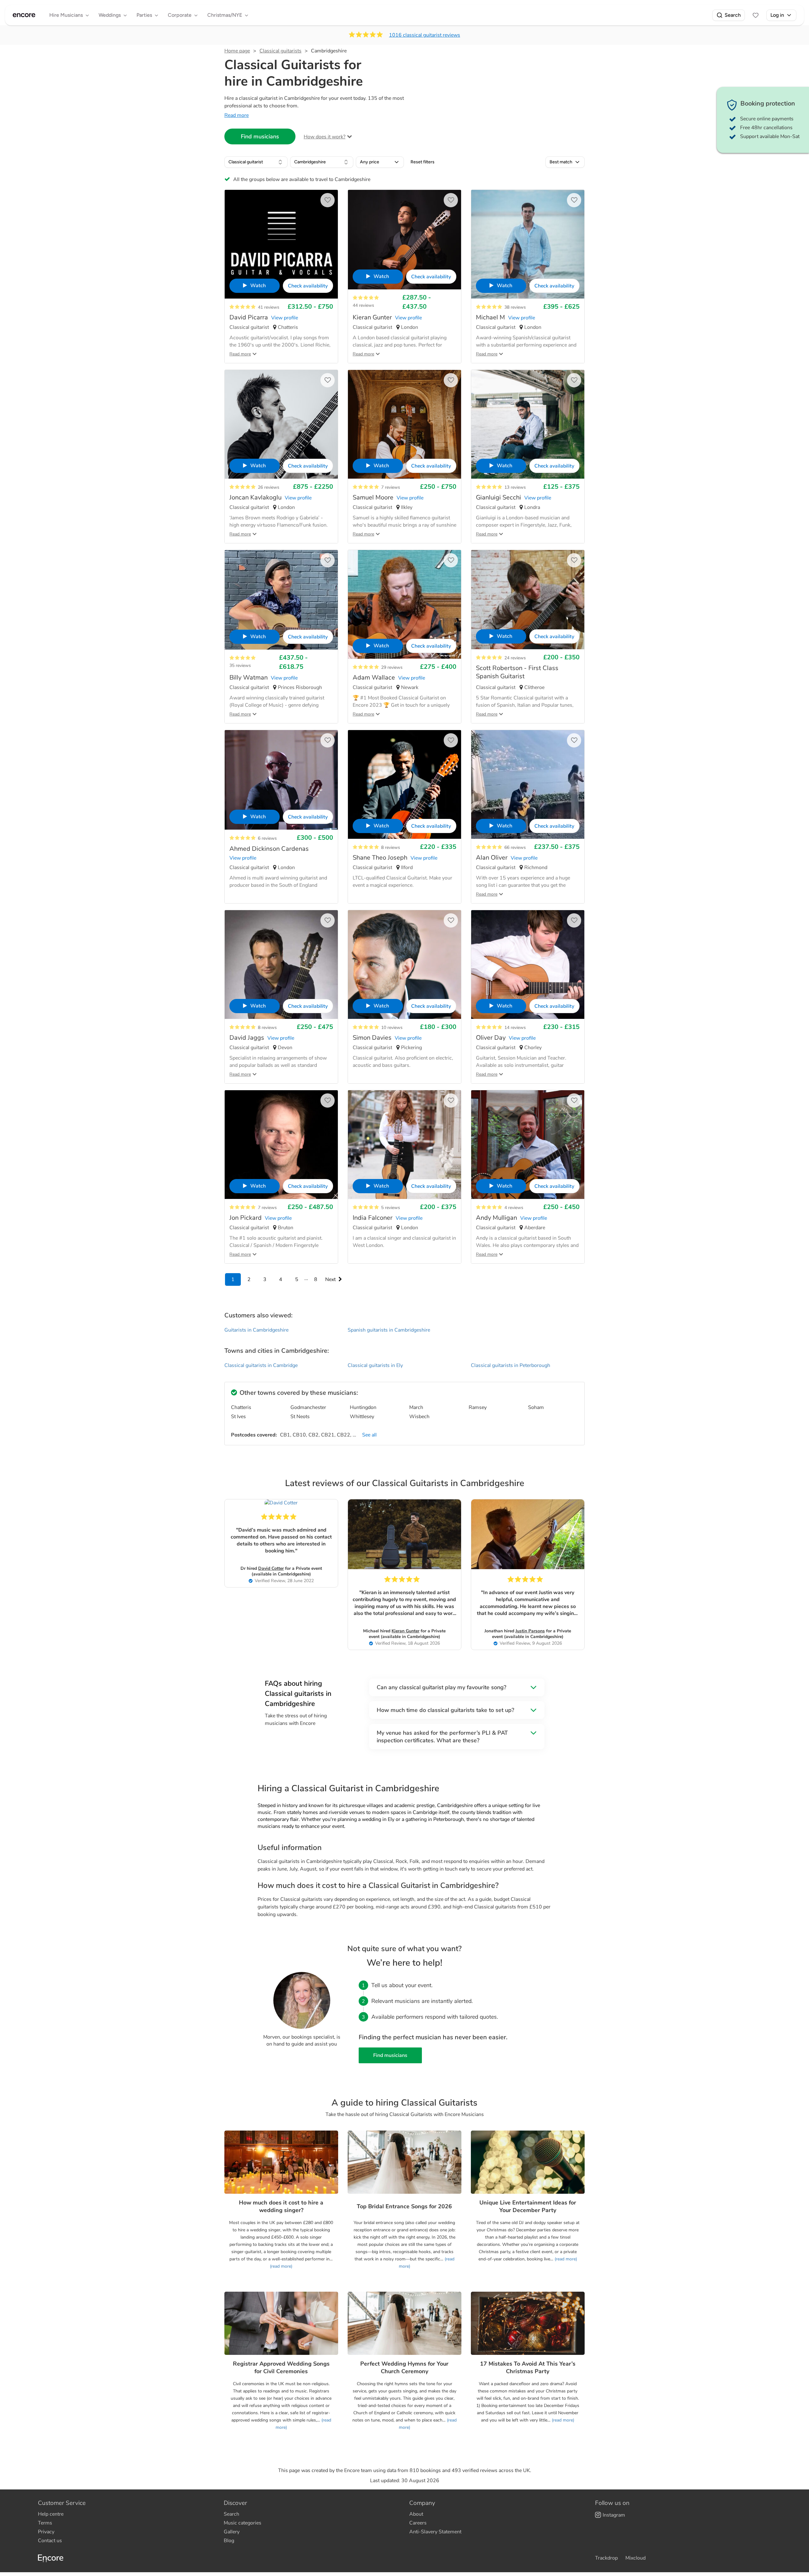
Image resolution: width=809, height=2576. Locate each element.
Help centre (51, 2514)
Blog (229, 2541)
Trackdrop (606, 2558)
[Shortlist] (756, 15)
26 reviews (269, 487)
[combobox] (256, 162)
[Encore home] (24, 15)
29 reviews (392, 667)
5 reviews (391, 1208)
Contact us (50, 2541)
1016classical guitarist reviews (425, 35)
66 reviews (515, 847)
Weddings (110, 15)
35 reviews (240, 665)
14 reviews (515, 1028)
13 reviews (515, 487)
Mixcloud (636, 2558)
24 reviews (515, 658)
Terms (45, 2523)
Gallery (232, 2532)
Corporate (180, 15)
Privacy (46, 2532)
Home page (237, 51)
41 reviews (269, 307)
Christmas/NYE (225, 15)
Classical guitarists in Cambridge (261, 1365)
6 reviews (267, 838)
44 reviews (363, 305)
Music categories (243, 2523)
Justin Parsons (530, 1631)
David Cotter (271, 1568)
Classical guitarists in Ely (375, 1365)
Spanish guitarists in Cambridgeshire (389, 1330)
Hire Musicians (66, 15)
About (416, 2514)
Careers (418, 2523)
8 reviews (391, 847)
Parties (144, 15)
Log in (777, 15)
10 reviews (392, 1028)
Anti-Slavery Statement (435, 2532)
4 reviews (514, 1208)
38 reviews (515, 307)
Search (733, 15)
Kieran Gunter (405, 1631)
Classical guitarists (280, 51)
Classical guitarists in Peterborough (511, 1365)
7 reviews (391, 487)
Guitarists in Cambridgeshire (256, 1330)
